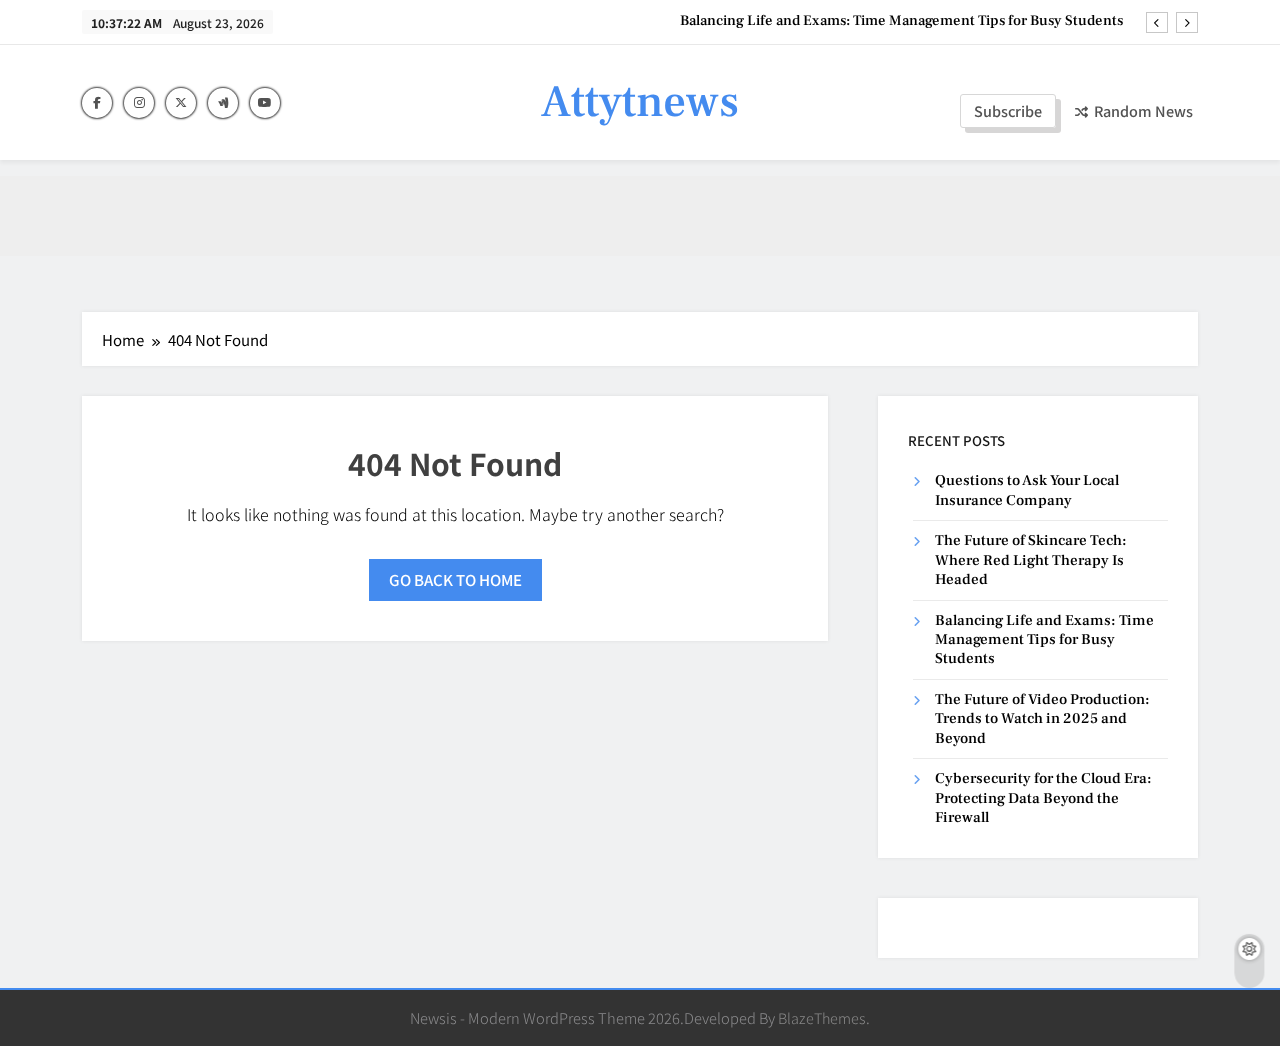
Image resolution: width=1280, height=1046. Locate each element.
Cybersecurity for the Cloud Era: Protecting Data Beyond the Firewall (1043, 798)
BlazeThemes (822, 1017)
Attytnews (640, 102)
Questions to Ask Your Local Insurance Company (1027, 490)
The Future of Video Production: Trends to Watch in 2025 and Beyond (1042, 719)
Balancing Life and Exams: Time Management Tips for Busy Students (901, 21)
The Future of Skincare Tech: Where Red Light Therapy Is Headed (1031, 560)
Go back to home (455, 579)
